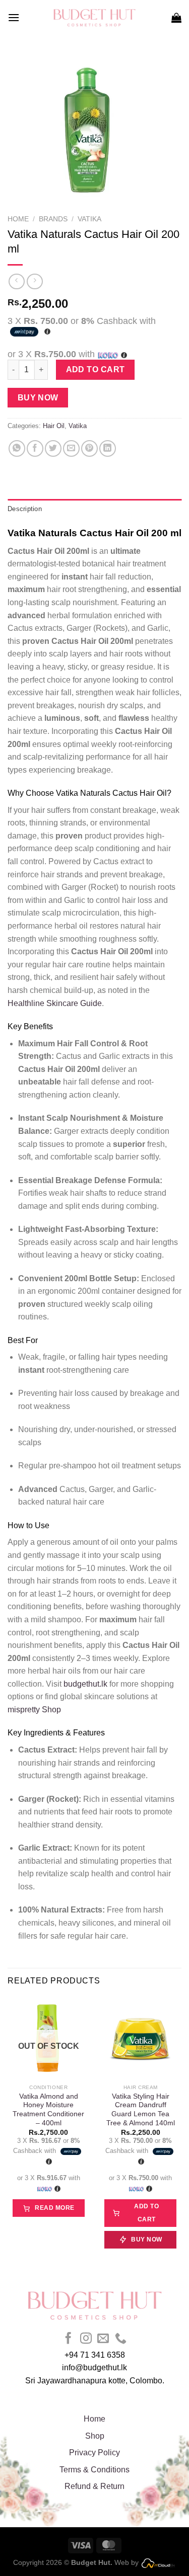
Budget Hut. (92, 2562)
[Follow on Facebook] (68, 2339)
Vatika (89, 219)
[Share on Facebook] (35, 448)
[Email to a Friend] (71, 448)
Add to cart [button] (146, 2213)
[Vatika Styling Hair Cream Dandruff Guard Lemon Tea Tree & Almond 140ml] (140, 2038)
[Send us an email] (103, 2339)
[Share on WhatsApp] (17, 448)
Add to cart (96, 369)
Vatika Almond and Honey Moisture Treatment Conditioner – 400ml (48, 2110)
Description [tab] (25, 509)
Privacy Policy (94, 2453)
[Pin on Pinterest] (89, 448)
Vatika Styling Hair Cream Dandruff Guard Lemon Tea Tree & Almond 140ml (141, 2110)
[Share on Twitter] (53, 448)
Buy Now (147, 2239)
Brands (53, 219)
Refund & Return (94, 2486)
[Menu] (14, 17)
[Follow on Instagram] (86, 2339)
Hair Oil (54, 426)
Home (18, 219)
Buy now (38, 398)
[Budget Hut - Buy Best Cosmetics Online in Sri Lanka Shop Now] (95, 18)
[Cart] (176, 18)
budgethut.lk (84, 1684)
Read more (55, 2208)
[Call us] (121, 2339)
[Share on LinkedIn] (108, 448)
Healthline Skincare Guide (55, 1003)
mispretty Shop (34, 1710)
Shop (95, 2436)
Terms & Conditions (94, 2470)
